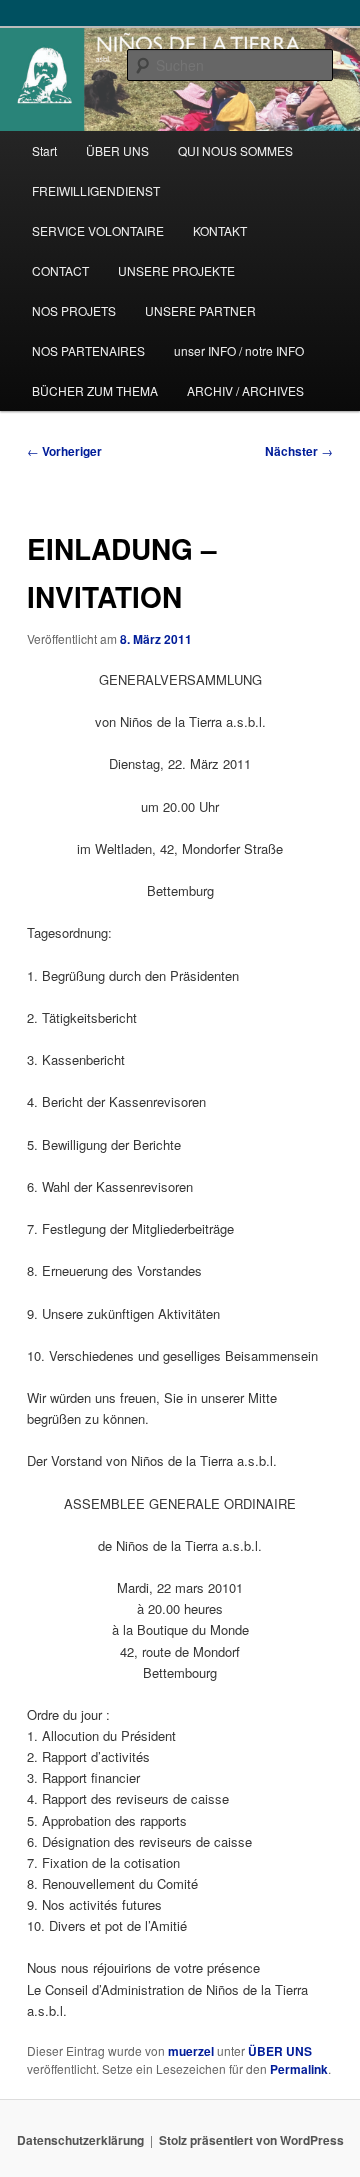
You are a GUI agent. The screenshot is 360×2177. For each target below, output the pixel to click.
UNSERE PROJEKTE (176, 270)
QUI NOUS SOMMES (235, 150)
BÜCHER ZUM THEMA (95, 390)
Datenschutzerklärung (80, 2140)
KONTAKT (220, 230)
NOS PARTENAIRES (88, 350)
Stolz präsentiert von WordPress (251, 2140)
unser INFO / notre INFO (239, 350)
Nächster (299, 451)
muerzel (191, 2051)
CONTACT (60, 270)
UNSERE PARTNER (200, 310)
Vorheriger (64, 451)
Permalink (299, 2069)
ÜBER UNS (117, 150)
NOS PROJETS (74, 310)
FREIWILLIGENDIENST (96, 190)
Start (44, 150)
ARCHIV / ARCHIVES (245, 390)
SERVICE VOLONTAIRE (98, 230)
